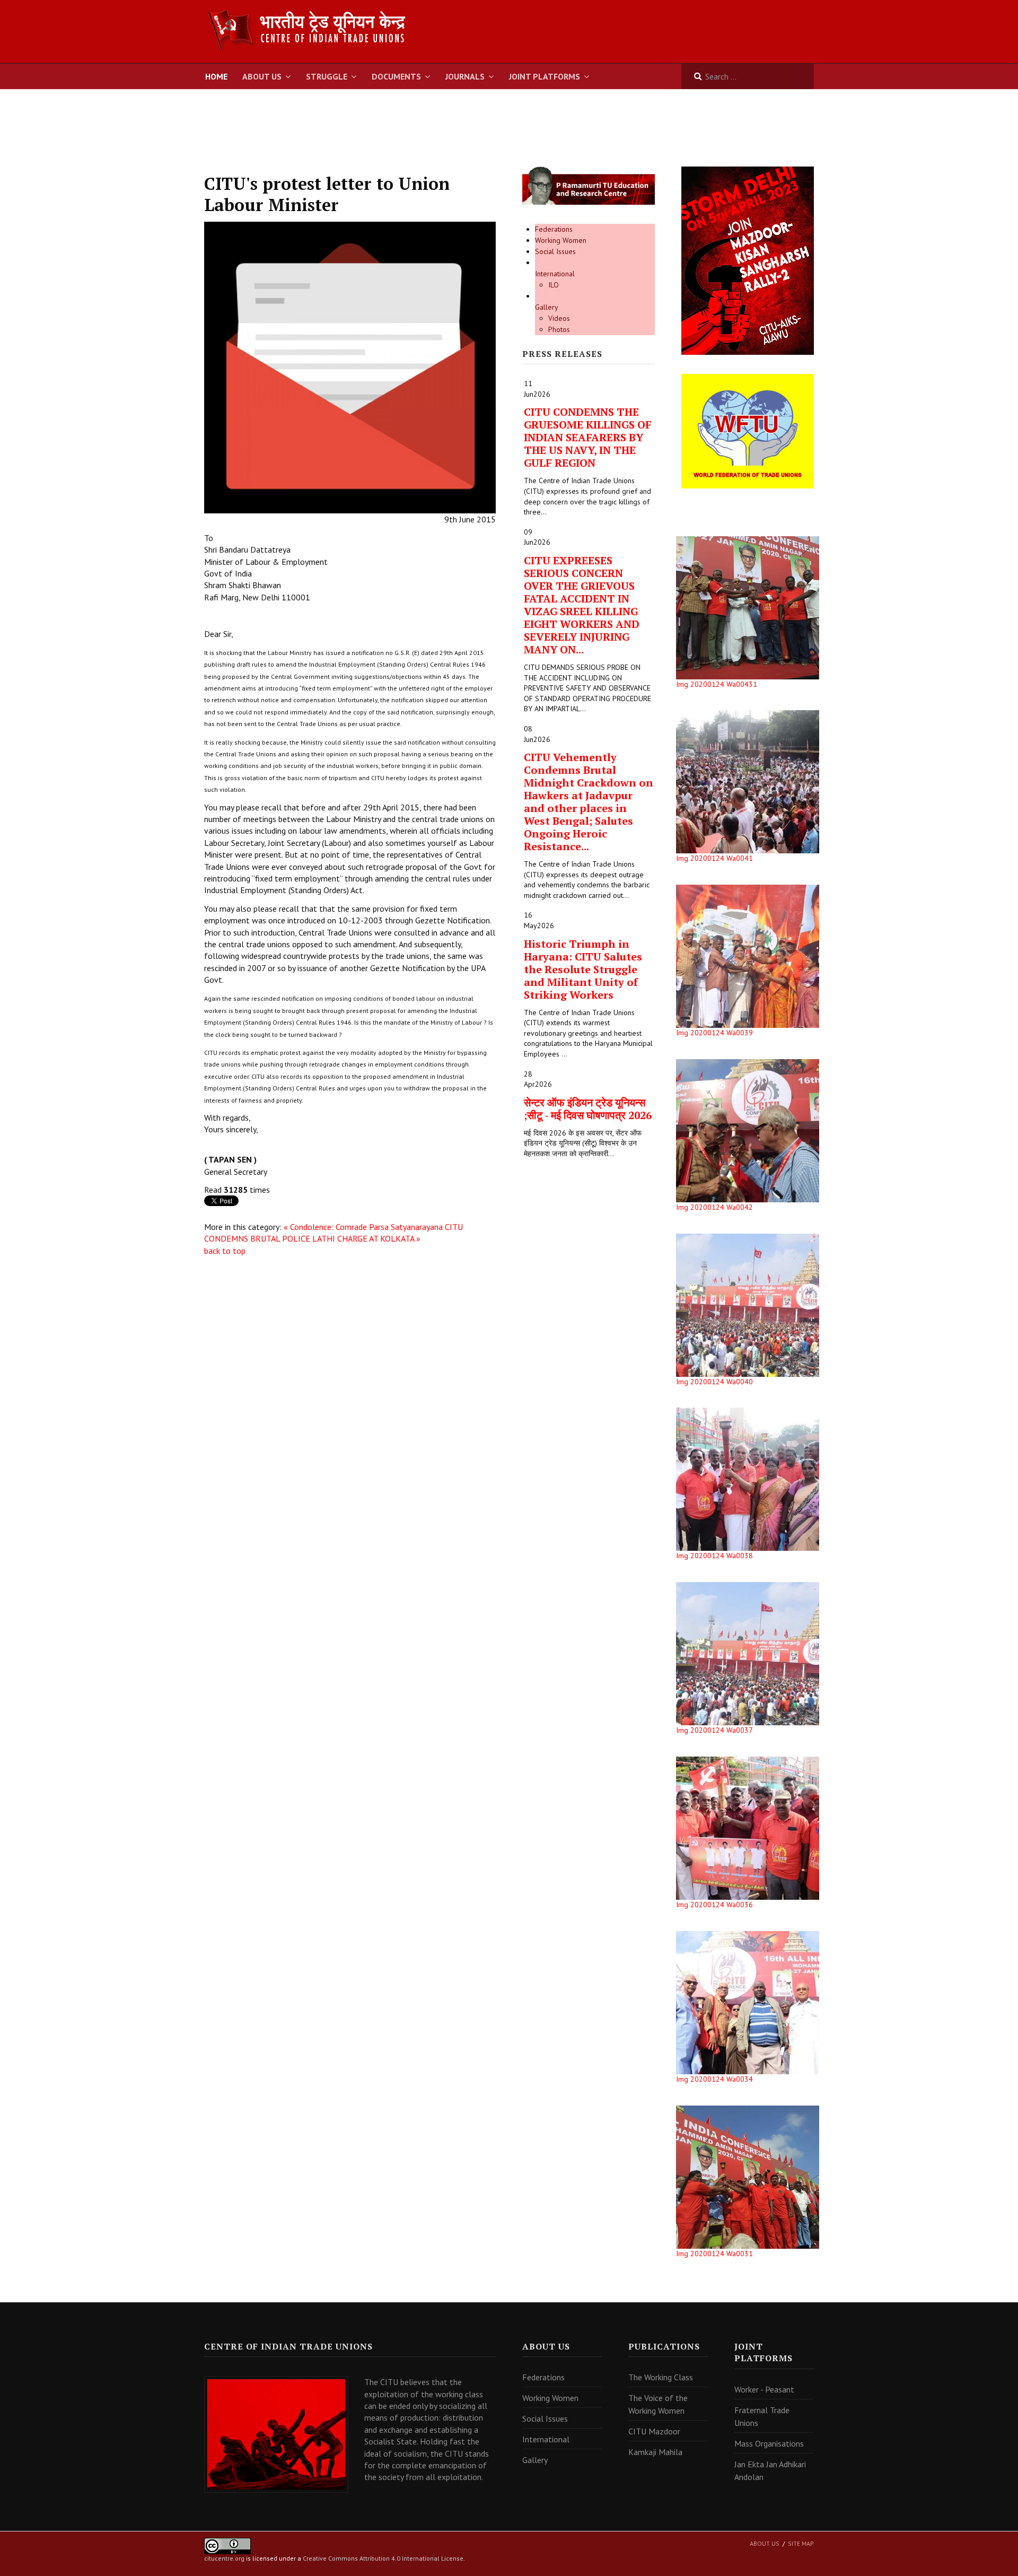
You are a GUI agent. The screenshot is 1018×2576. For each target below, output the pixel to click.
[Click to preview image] (350, 366)
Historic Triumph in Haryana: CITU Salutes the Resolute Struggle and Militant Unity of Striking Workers (583, 969)
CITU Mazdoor (654, 2431)
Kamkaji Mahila (655, 2452)
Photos (559, 329)
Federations (554, 229)
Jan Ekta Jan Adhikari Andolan (770, 2470)
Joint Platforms (545, 76)
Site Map (801, 2543)
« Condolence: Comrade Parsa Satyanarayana (363, 1227)
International (555, 274)
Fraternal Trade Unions (762, 2416)
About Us (262, 76)
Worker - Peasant (764, 2389)
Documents (396, 76)
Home (216, 76)
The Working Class (661, 2377)
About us (765, 2543)
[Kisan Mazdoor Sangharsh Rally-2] (748, 260)
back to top (225, 1251)
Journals (465, 76)
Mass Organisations (769, 2443)
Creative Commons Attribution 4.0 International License (383, 2558)
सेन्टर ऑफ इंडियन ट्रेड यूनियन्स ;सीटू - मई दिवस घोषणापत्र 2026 (588, 1109)
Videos (559, 318)
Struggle (327, 76)
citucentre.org (224, 2558)
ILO (554, 285)
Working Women (561, 240)
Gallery (547, 307)
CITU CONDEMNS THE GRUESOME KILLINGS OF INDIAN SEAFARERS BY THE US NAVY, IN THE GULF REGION (588, 437)
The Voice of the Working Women (658, 2404)
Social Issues (555, 251)
